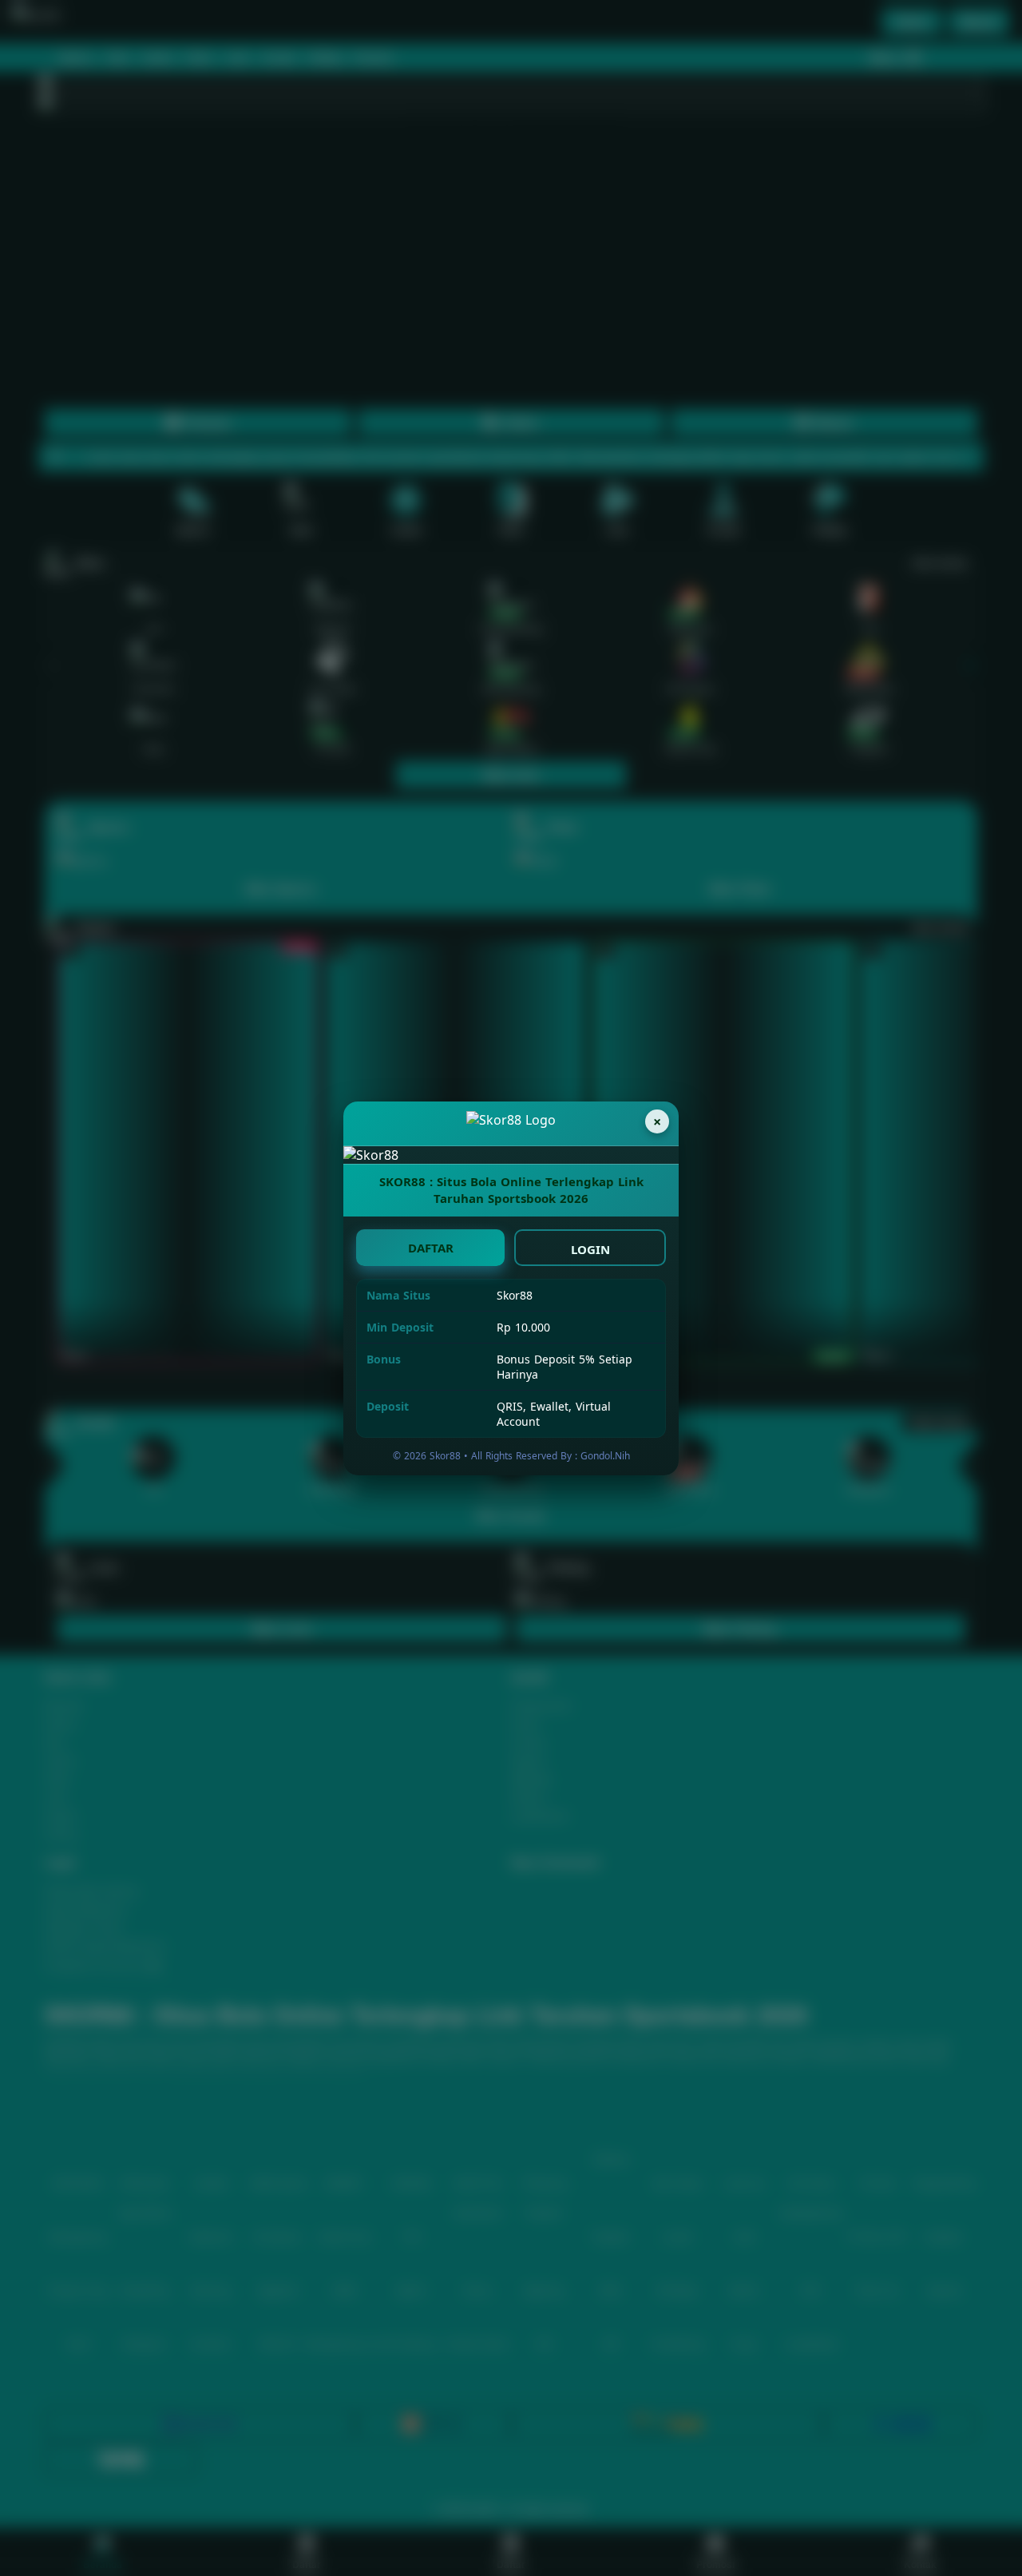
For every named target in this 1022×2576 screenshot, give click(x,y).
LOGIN (590, 1249)
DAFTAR (431, 1248)
